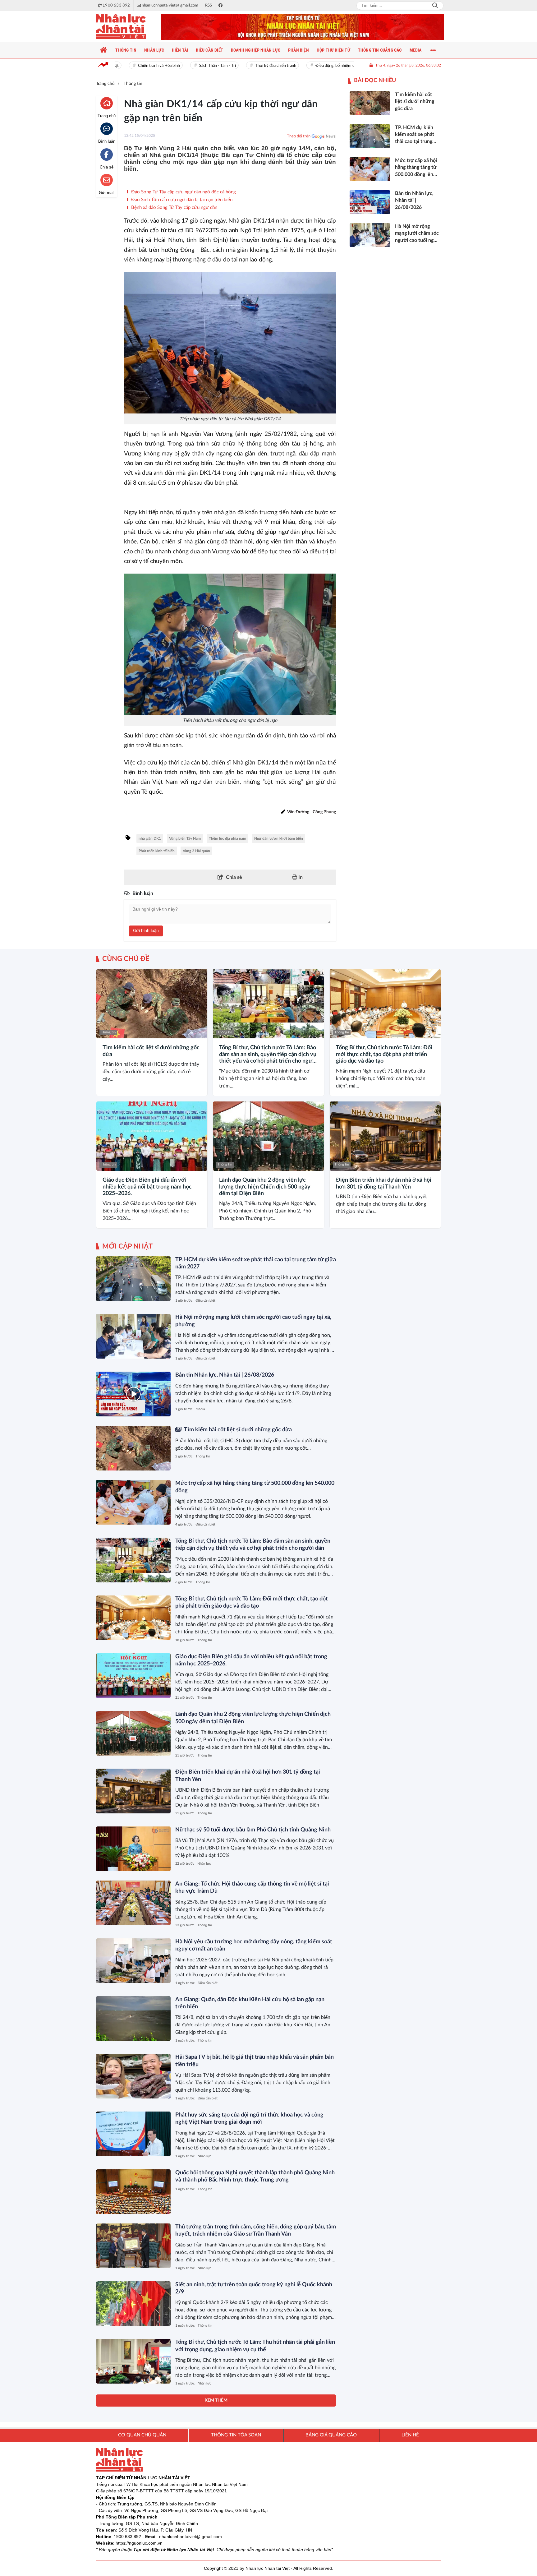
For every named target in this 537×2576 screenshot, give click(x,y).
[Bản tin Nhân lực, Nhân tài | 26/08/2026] (133, 1394)
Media (200, 1409)
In (300, 877)
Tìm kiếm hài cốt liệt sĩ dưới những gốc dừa (151, 1051)
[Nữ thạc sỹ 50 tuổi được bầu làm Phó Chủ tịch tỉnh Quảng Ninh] (133, 1849)
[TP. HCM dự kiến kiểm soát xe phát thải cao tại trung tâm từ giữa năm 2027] (133, 1279)
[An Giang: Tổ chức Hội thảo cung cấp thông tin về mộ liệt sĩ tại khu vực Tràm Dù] (133, 1903)
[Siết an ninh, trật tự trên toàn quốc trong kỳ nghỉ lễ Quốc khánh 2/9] (133, 2304)
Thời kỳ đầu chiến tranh (250, 66)
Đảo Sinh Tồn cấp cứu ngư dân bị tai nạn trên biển (181, 200)
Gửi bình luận (146, 931)
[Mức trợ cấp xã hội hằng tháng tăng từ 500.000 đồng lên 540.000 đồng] (133, 1502)
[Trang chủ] (104, 50)
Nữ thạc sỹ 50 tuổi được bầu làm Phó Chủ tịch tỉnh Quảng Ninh (253, 1830)
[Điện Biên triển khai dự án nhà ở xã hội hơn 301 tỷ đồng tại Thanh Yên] (385, 1136)
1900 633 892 (127, 2537)
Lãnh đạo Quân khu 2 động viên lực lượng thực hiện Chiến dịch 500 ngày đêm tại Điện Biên (265, 1187)
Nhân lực (204, 1864)
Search (435, 6)
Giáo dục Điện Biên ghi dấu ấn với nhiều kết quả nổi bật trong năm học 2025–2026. (147, 1187)
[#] (303, 27)
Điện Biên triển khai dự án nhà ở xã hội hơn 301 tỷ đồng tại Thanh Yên (384, 1184)
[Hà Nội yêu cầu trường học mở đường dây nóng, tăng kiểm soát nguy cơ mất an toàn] (133, 1961)
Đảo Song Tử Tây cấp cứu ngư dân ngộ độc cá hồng (183, 192)
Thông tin (108, 1032)
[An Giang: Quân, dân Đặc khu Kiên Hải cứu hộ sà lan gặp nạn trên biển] (133, 2019)
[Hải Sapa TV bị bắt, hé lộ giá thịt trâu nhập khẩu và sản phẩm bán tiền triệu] (133, 2076)
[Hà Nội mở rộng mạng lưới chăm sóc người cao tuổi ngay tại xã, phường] (133, 1336)
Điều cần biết (205, 1301)
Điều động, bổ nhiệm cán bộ (314, 66)
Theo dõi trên (299, 136)
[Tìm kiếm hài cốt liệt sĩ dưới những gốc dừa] (152, 1004)
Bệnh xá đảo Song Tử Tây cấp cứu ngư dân (174, 208)
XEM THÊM (216, 2400)
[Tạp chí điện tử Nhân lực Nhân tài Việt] (127, 27)
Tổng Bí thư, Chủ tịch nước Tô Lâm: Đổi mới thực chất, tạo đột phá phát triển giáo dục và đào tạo (384, 1054)
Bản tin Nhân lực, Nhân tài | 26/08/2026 (225, 1375)
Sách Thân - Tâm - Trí (192, 66)
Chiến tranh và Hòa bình (133, 66)
